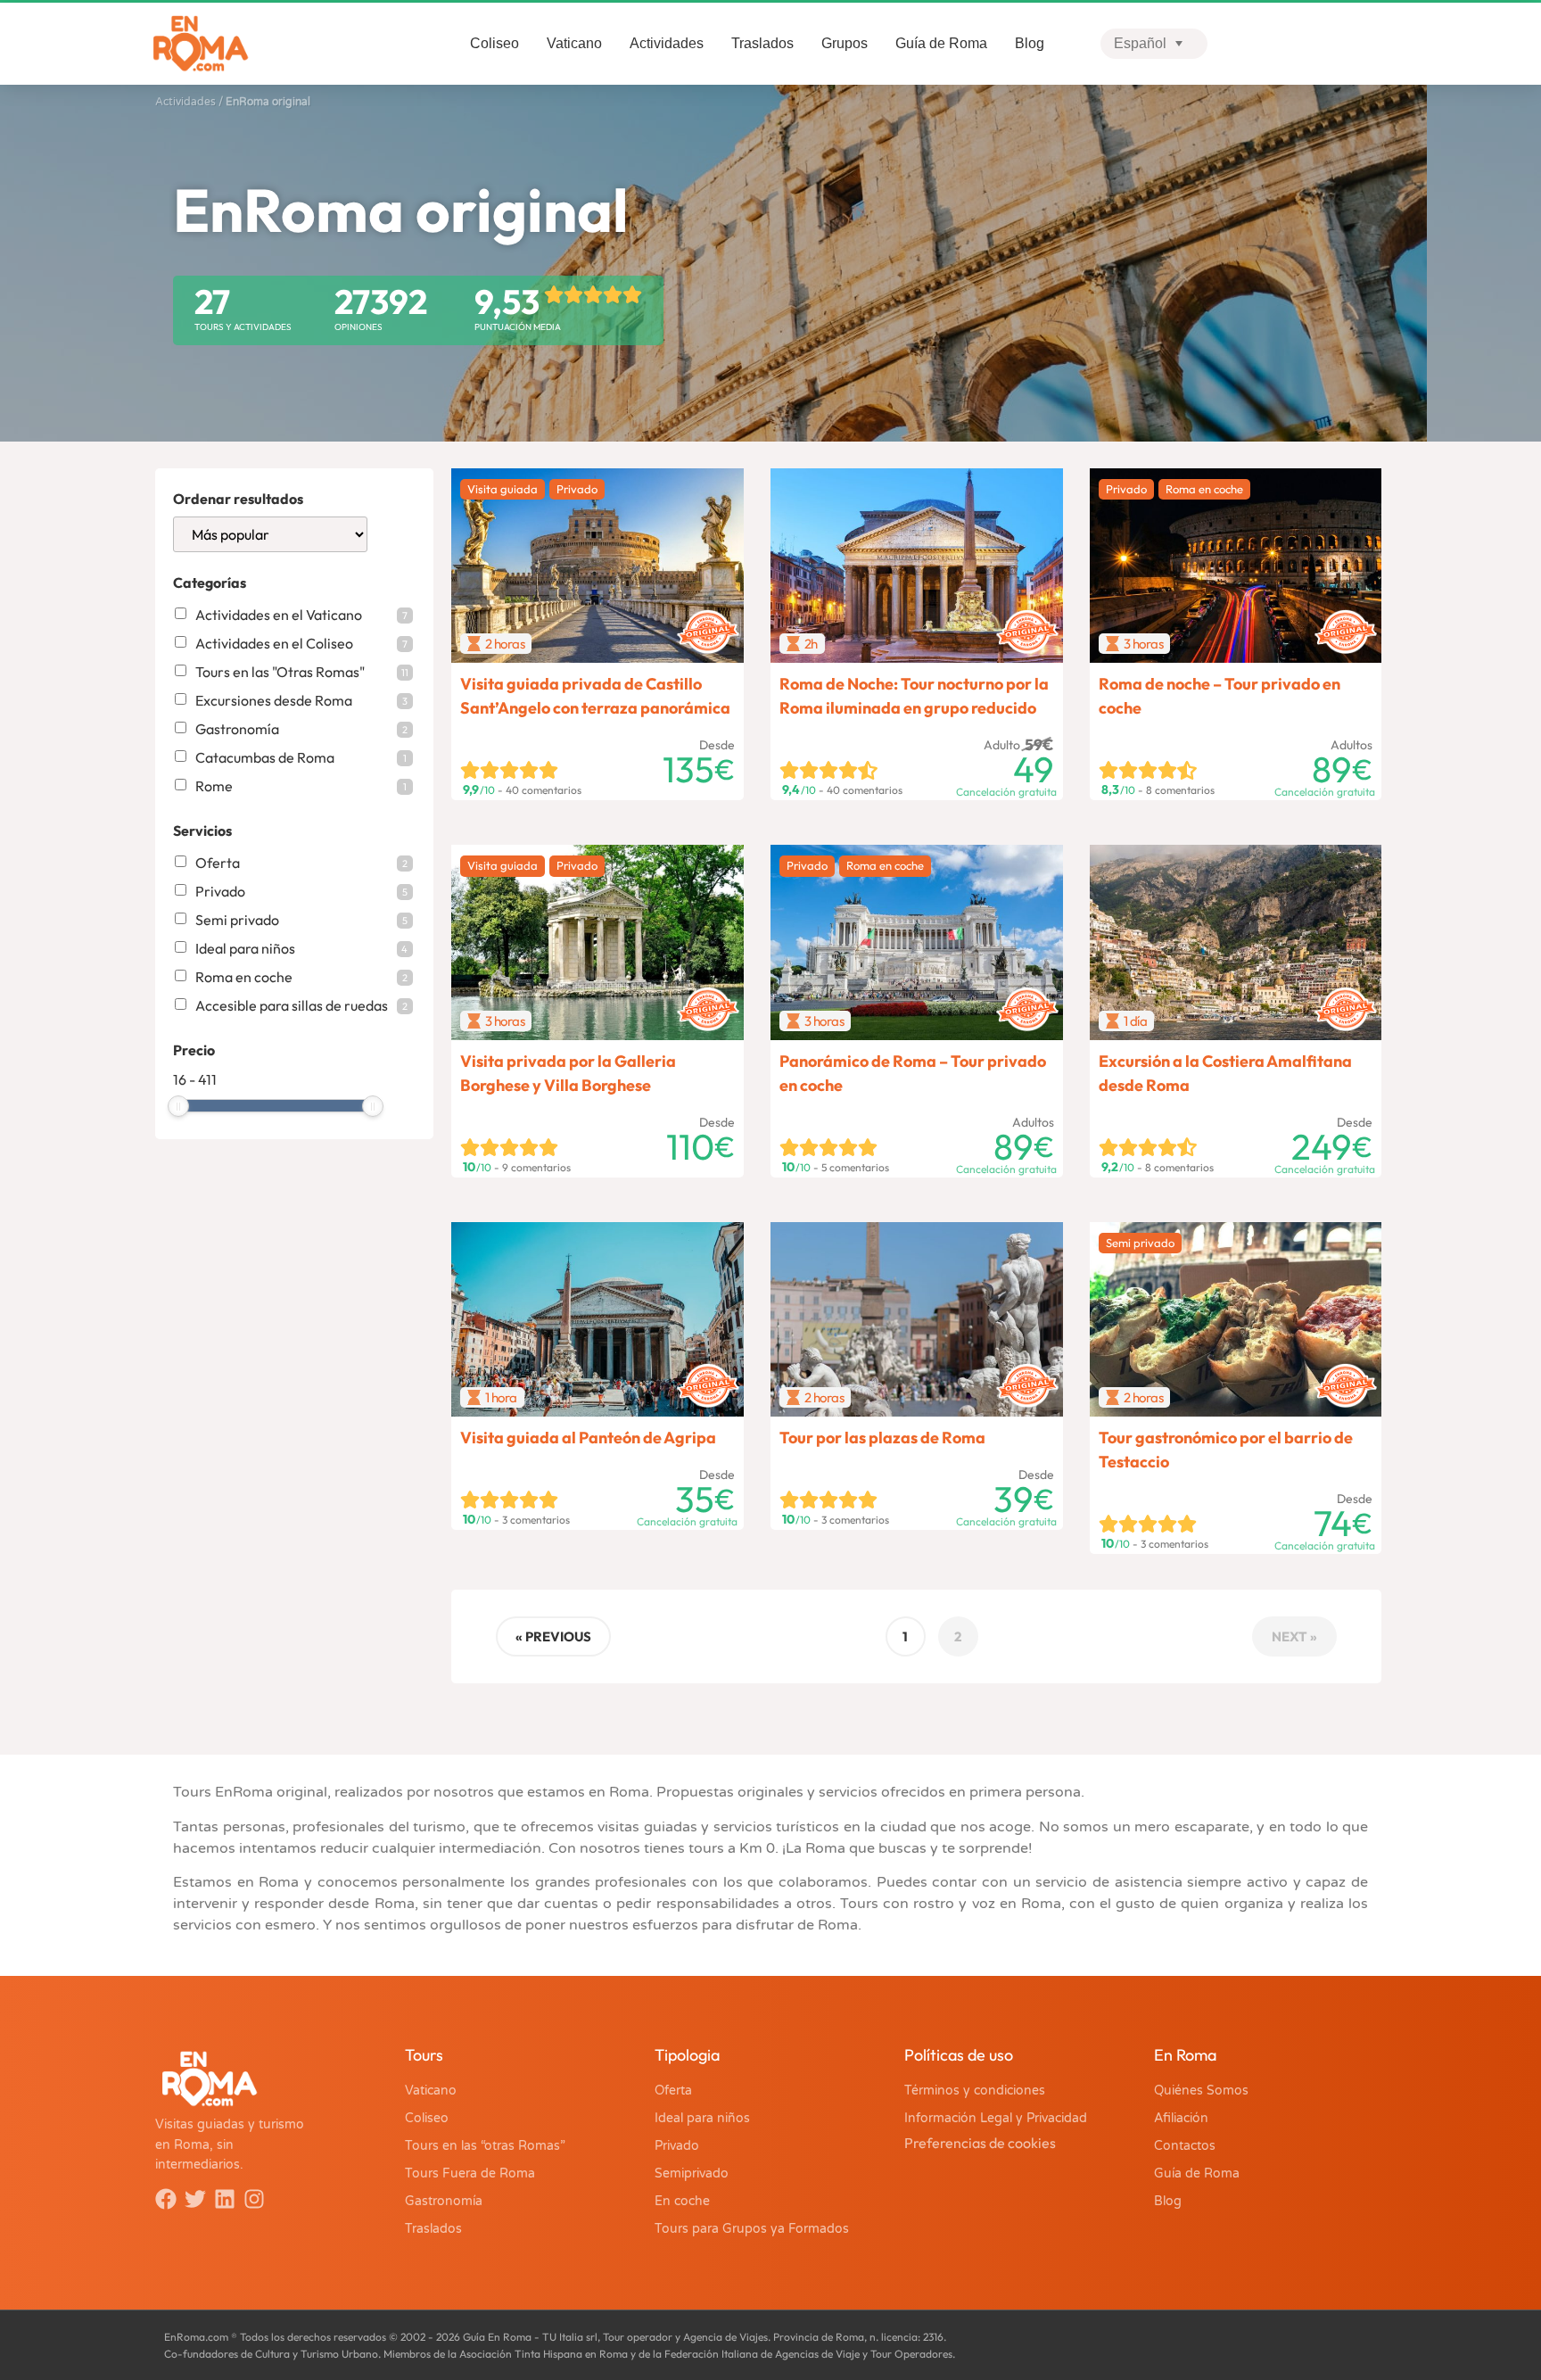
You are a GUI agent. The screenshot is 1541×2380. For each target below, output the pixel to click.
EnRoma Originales (710, 621)
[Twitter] (195, 2199)
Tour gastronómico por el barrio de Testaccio (1226, 1450)
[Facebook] (166, 2199)
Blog (1030, 43)
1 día (1136, 1021)
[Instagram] (254, 2199)
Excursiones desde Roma (301, 700)
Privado (301, 891)
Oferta (301, 863)
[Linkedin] (225, 2199)
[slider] (178, 1106)
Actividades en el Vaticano (301, 615)
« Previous (553, 1636)
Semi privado (301, 920)
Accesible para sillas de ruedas (301, 1005)
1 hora (501, 1397)
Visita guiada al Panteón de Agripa (588, 1438)
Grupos (845, 43)
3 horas (1144, 644)
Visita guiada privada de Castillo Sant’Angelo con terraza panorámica (595, 696)
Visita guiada (503, 489)
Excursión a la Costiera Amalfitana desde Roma (1225, 1073)
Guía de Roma (941, 43)
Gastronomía (301, 729)
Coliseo (494, 43)
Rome (301, 786)
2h (811, 644)
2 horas (505, 644)
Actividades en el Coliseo (301, 643)
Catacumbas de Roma (301, 757)
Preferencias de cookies (980, 2143)
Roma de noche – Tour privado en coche (1220, 696)
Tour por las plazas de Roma (882, 1438)
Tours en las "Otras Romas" (302, 672)
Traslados (762, 43)
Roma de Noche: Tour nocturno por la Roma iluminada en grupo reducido (914, 696)
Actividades (667, 43)
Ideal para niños (301, 948)
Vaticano (574, 43)
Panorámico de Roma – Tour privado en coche (913, 1073)
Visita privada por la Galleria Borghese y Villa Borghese (568, 1073)
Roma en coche (301, 977)
